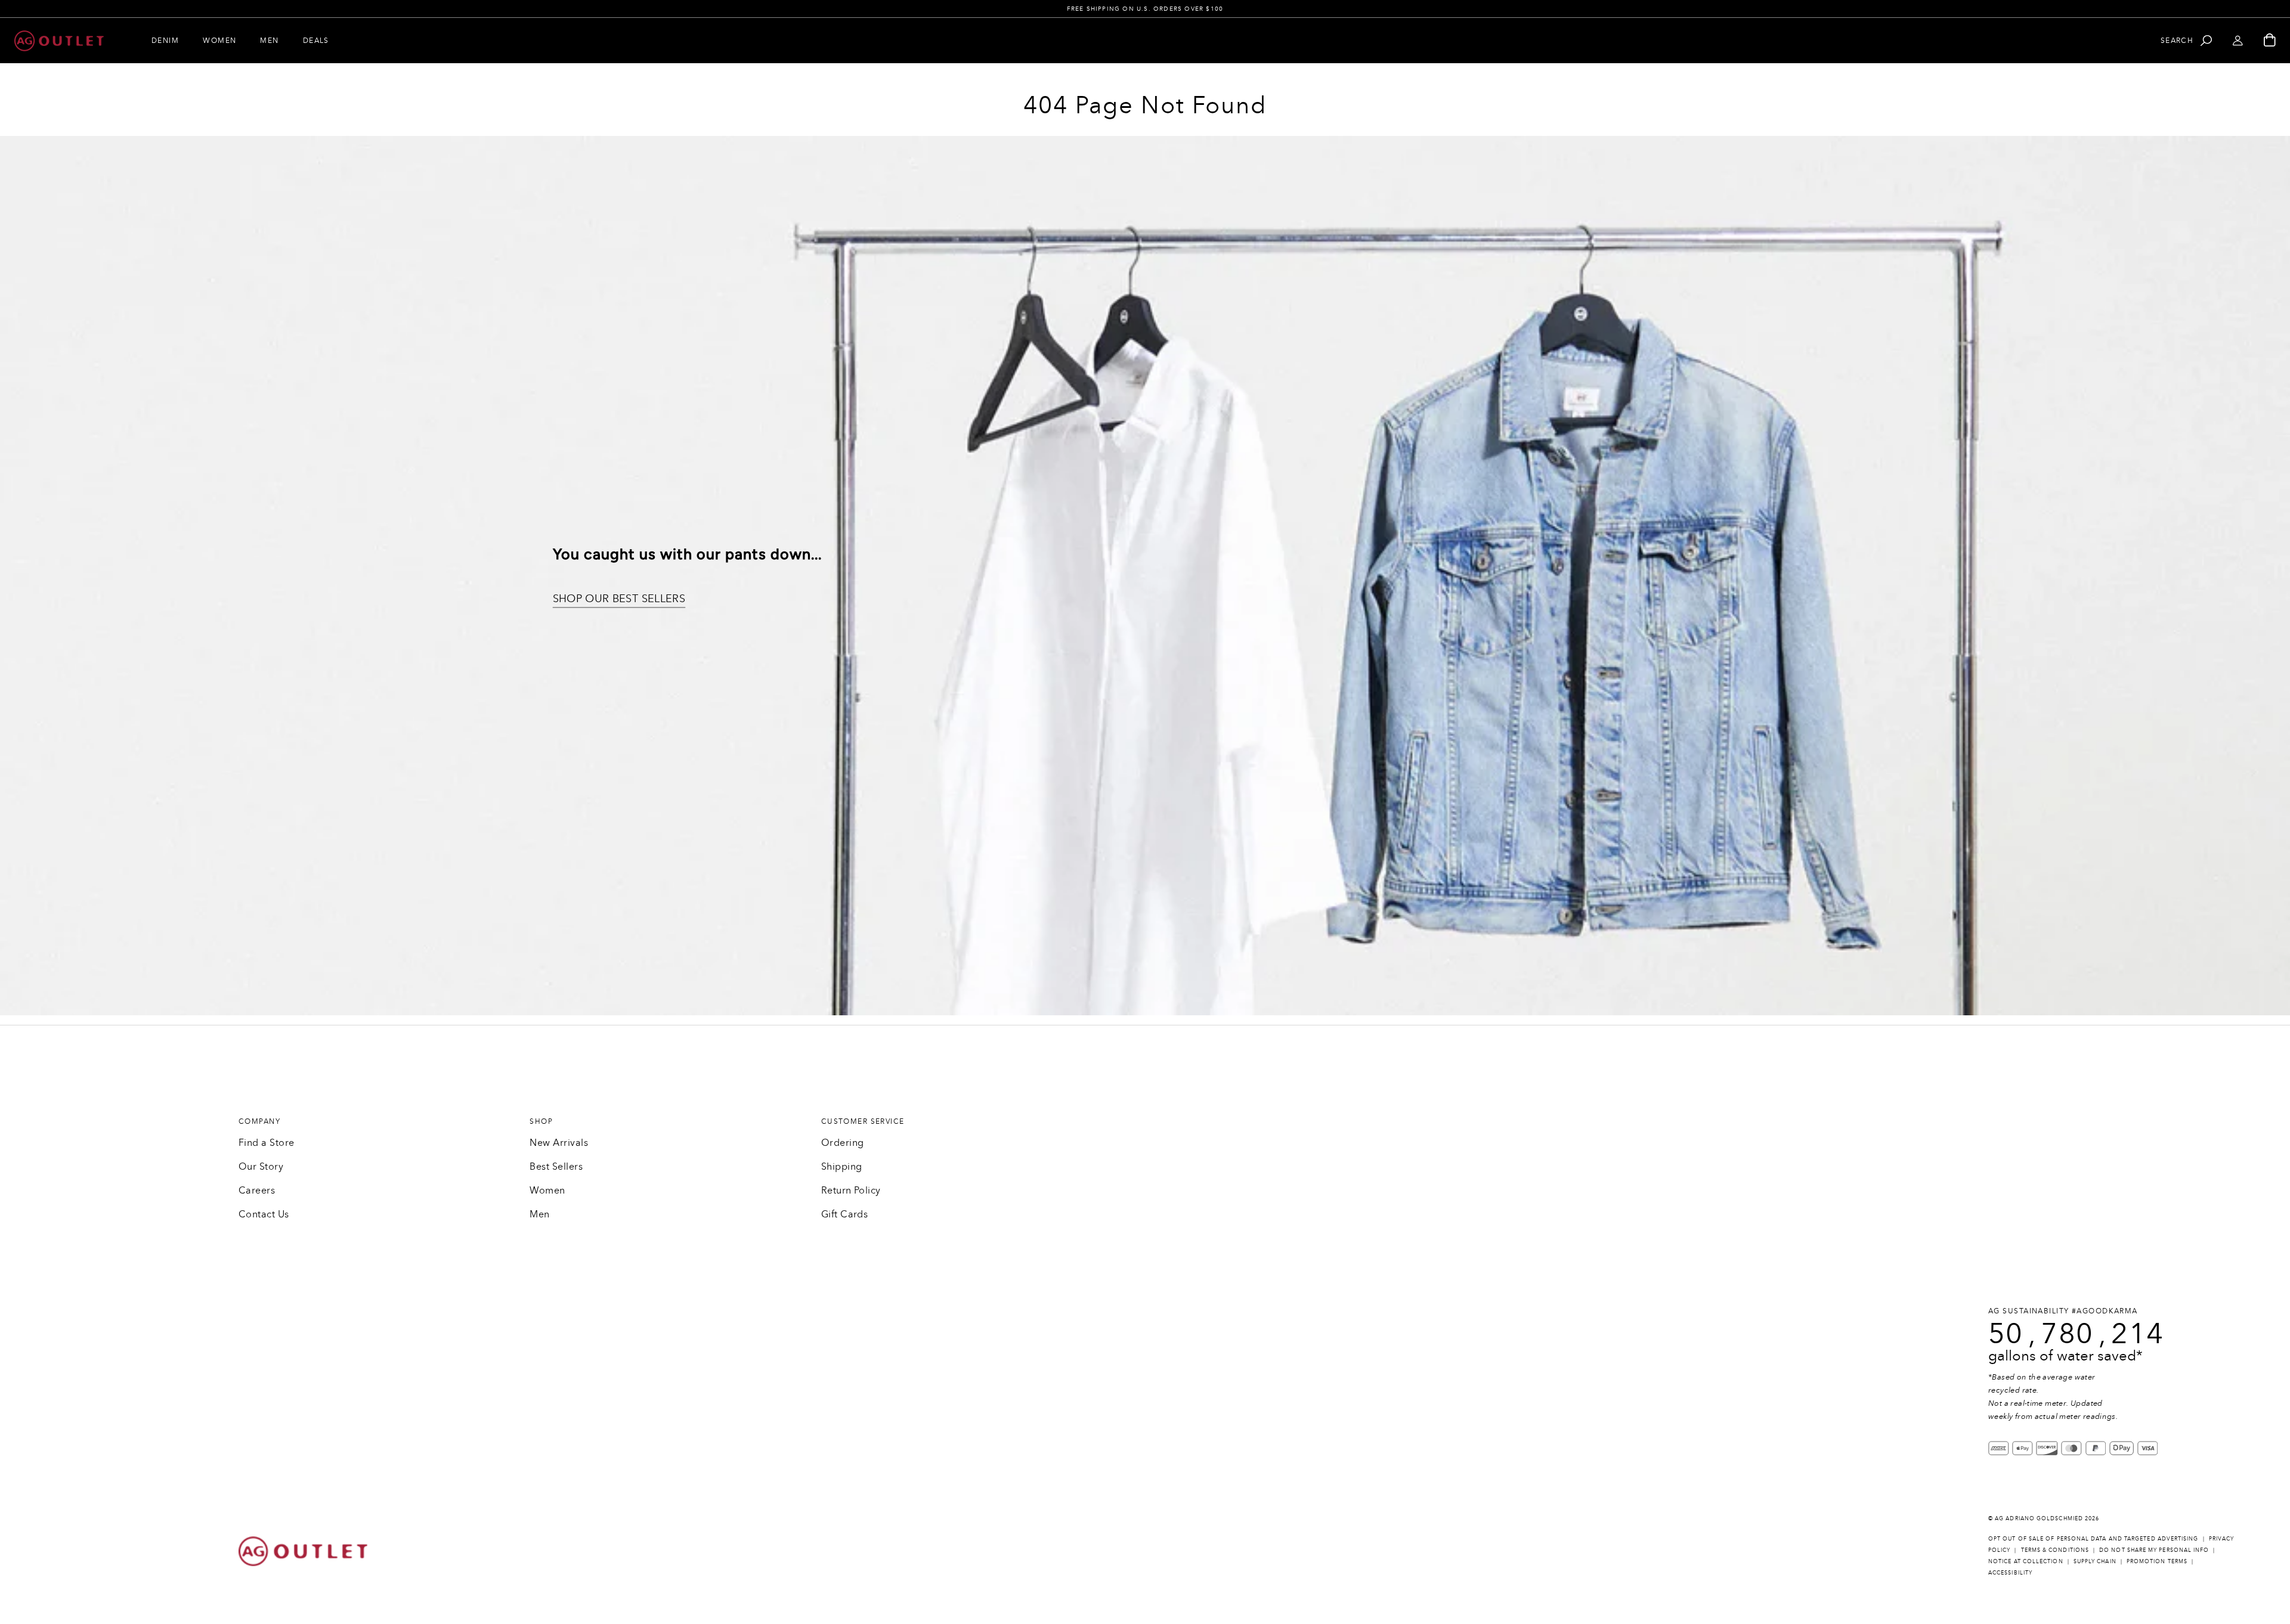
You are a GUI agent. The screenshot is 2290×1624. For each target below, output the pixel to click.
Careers (257, 1190)
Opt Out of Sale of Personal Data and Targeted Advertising (2094, 1538)
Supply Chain (2095, 1561)
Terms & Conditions (2055, 1550)
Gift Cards (845, 1214)
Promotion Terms (2157, 1561)
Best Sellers (556, 1166)
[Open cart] (2270, 41)
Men (269, 41)
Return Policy (851, 1190)
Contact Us (264, 1214)
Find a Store (267, 1143)
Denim (165, 41)
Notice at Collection (2026, 1561)
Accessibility (2010, 1572)
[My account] (2238, 41)
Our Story (261, 1166)
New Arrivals (559, 1143)
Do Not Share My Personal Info (2154, 1550)
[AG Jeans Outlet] (59, 41)
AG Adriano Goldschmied (2039, 1518)
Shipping (842, 1166)
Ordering (843, 1143)
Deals (316, 41)
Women (219, 41)
